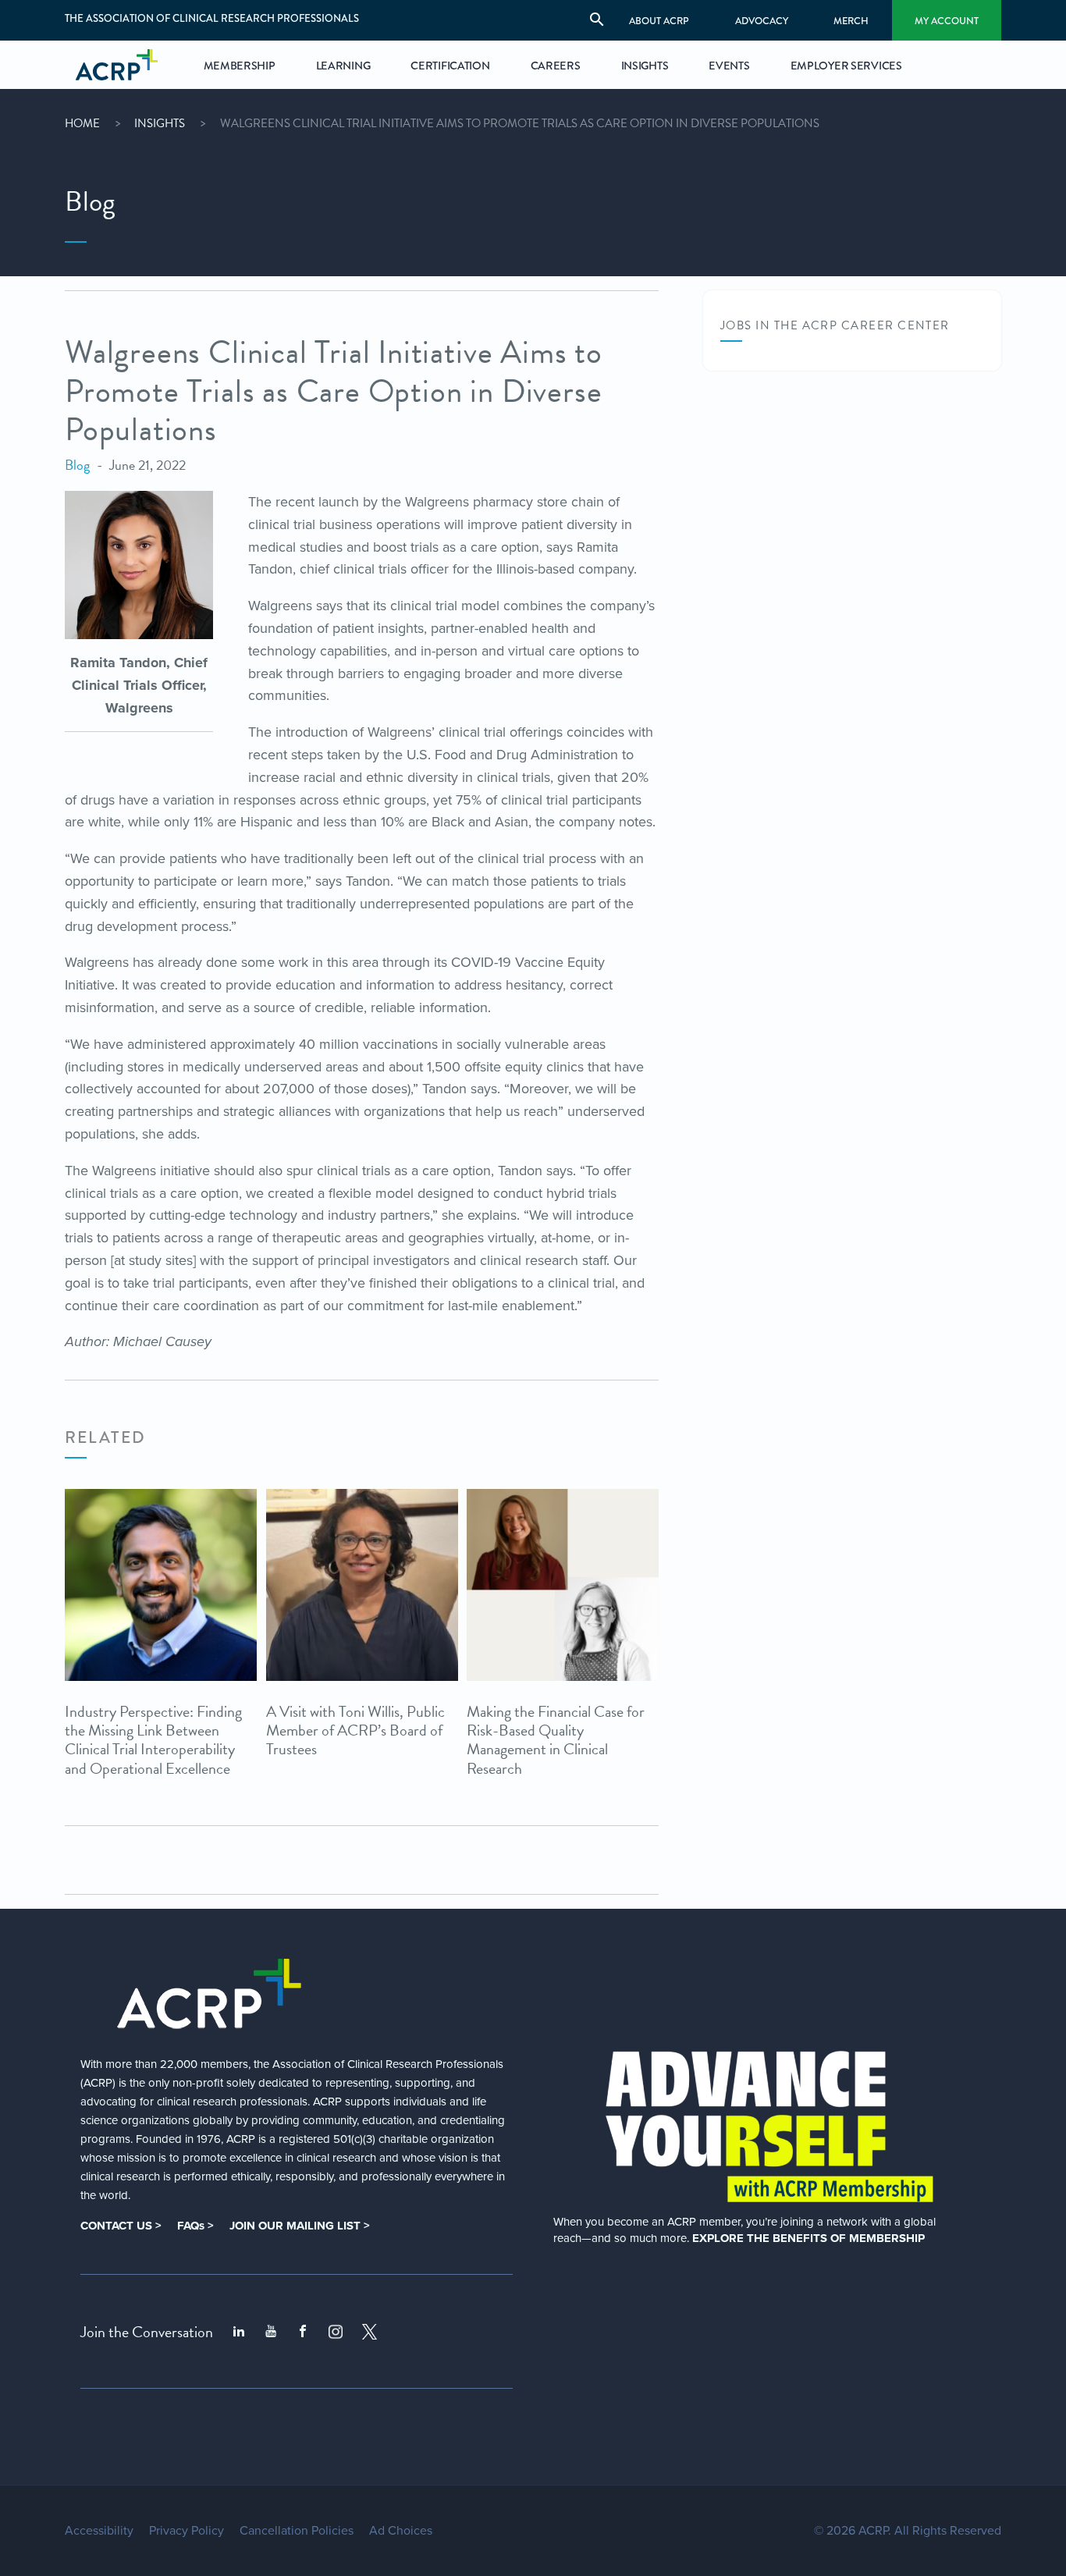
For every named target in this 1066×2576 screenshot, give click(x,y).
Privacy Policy (187, 2531)
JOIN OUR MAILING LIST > (300, 2226)
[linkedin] (239, 2332)
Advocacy (762, 21)
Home (82, 123)
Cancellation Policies (297, 2531)
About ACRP (659, 21)
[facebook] (303, 2332)
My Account (947, 21)
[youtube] (271, 2332)
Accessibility (99, 2531)
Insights (160, 123)
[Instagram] (336, 2332)
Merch (851, 21)
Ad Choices (401, 2531)
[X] (370, 2332)
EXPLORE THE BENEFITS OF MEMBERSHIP (808, 2238)
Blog (77, 465)
